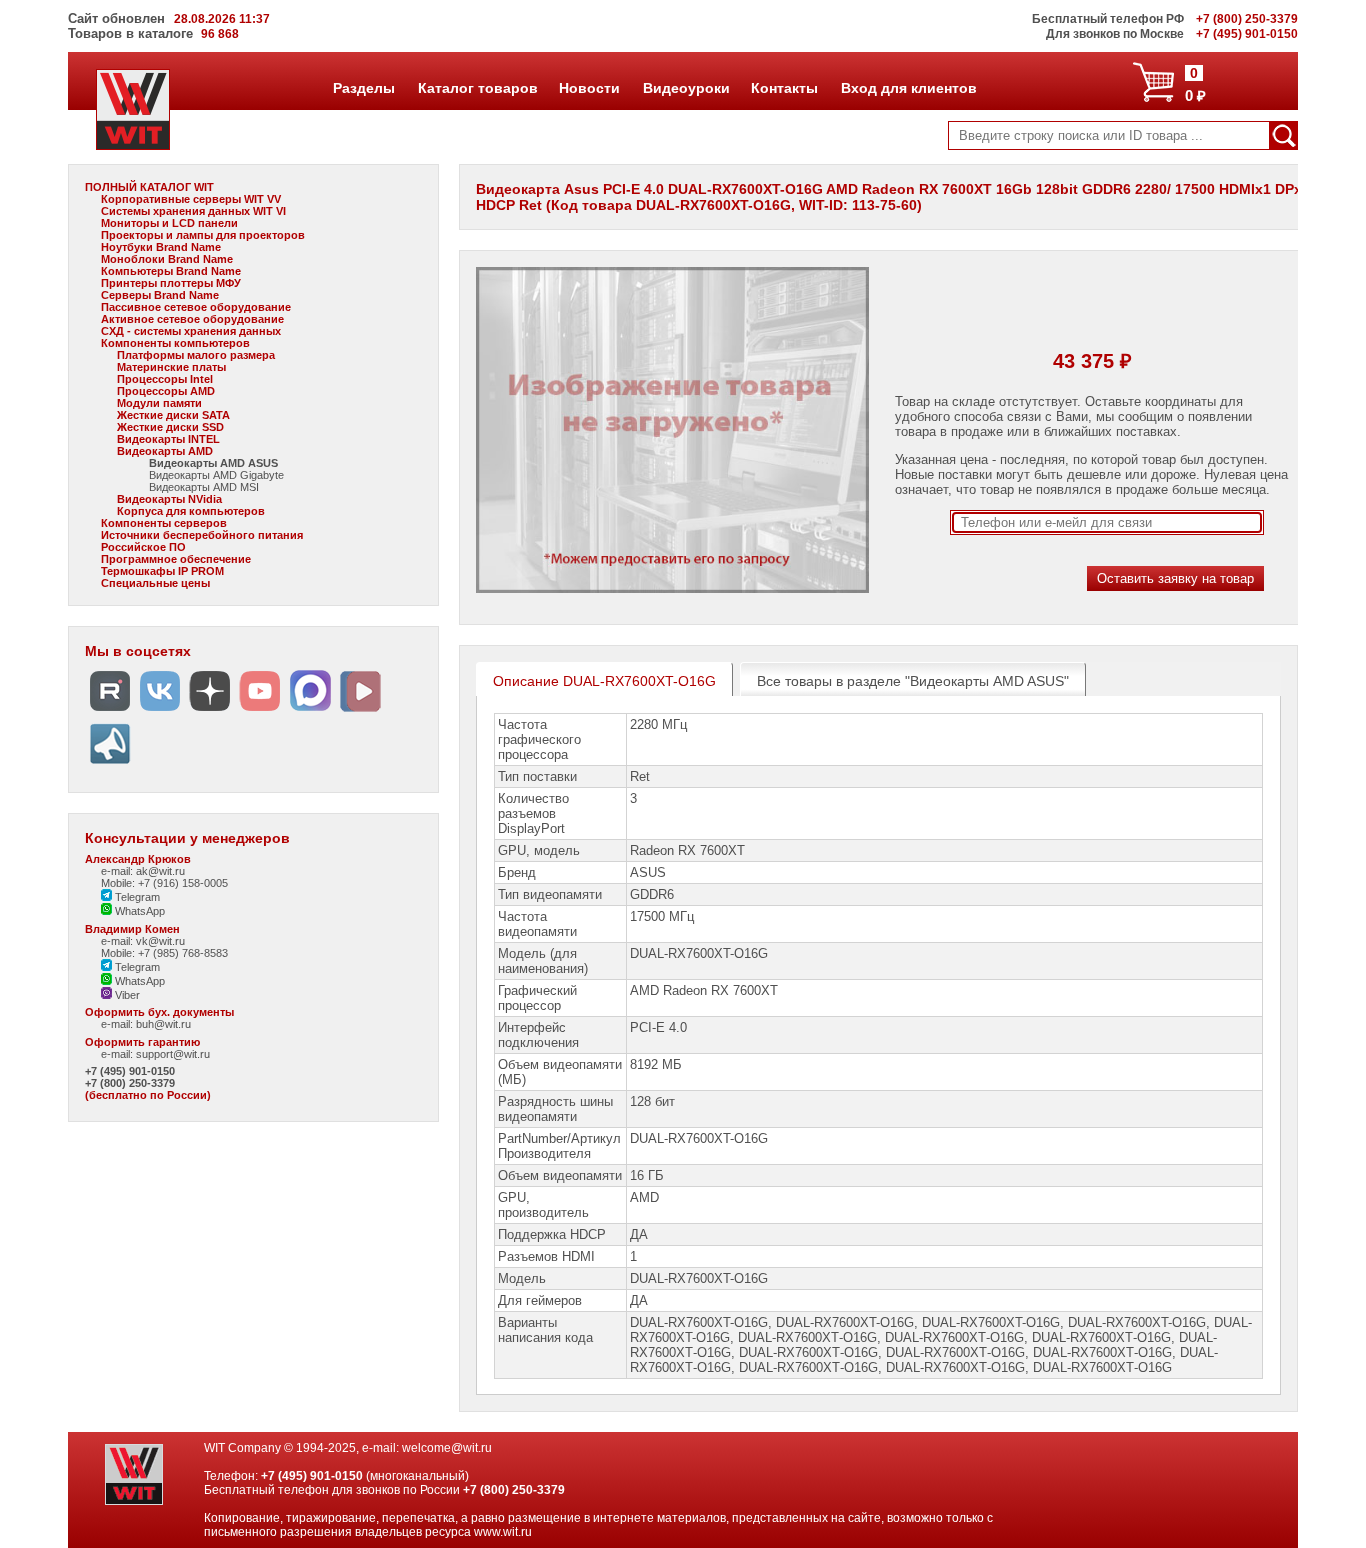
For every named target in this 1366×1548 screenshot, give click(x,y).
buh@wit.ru (163, 1024)
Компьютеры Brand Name (171, 271)
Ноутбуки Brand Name (161, 247)
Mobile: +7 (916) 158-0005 (164, 883)
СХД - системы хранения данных (191, 331)
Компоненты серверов (164, 523)
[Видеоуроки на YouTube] (260, 711)
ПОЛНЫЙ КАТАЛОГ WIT (149, 187)
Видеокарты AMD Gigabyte (216, 475)
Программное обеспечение (176, 559)
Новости (589, 88)
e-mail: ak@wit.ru (143, 871)
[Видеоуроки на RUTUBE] (110, 711)
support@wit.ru (173, 1054)
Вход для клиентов (908, 88)
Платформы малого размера (196, 355)
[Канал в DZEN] (210, 711)
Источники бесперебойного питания (202, 535)
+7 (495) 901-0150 (130, 1071)
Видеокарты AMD (165, 451)
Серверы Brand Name (160, 295)
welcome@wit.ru (447, 1448)
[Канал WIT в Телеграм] (110, 764)
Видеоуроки (686, 88)
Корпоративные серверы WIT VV (191, 199)
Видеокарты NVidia (169, 499)
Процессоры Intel (165, 379)
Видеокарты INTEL (168, 439)
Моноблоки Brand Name (167, 259)
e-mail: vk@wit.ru (143, 941)
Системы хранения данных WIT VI (193, 211)
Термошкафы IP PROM (162, 571)
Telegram (136, 897)
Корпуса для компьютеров (191, 511)
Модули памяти (159, 403)
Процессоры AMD (166, 391)
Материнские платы (171, 367)
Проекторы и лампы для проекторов (203, 235)
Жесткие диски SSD (170, 427)
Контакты (784, 88)
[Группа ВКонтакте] (160, 711)
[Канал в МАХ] (310, 711)
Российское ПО (143, 547)
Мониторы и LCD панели (169, 223)
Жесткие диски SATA (173, 415)
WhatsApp (138, 911)
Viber (126, 995)
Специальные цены (155, 583)
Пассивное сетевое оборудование (196, 307)
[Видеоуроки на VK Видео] (360, 711)
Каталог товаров (477, 88)
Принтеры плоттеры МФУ (171, 283)
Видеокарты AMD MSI (204, 487)
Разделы (363, 88)
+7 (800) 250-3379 (130, 1083)
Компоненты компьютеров (175, 343)
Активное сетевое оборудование (192, 319)
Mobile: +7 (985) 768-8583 (164, 953)
